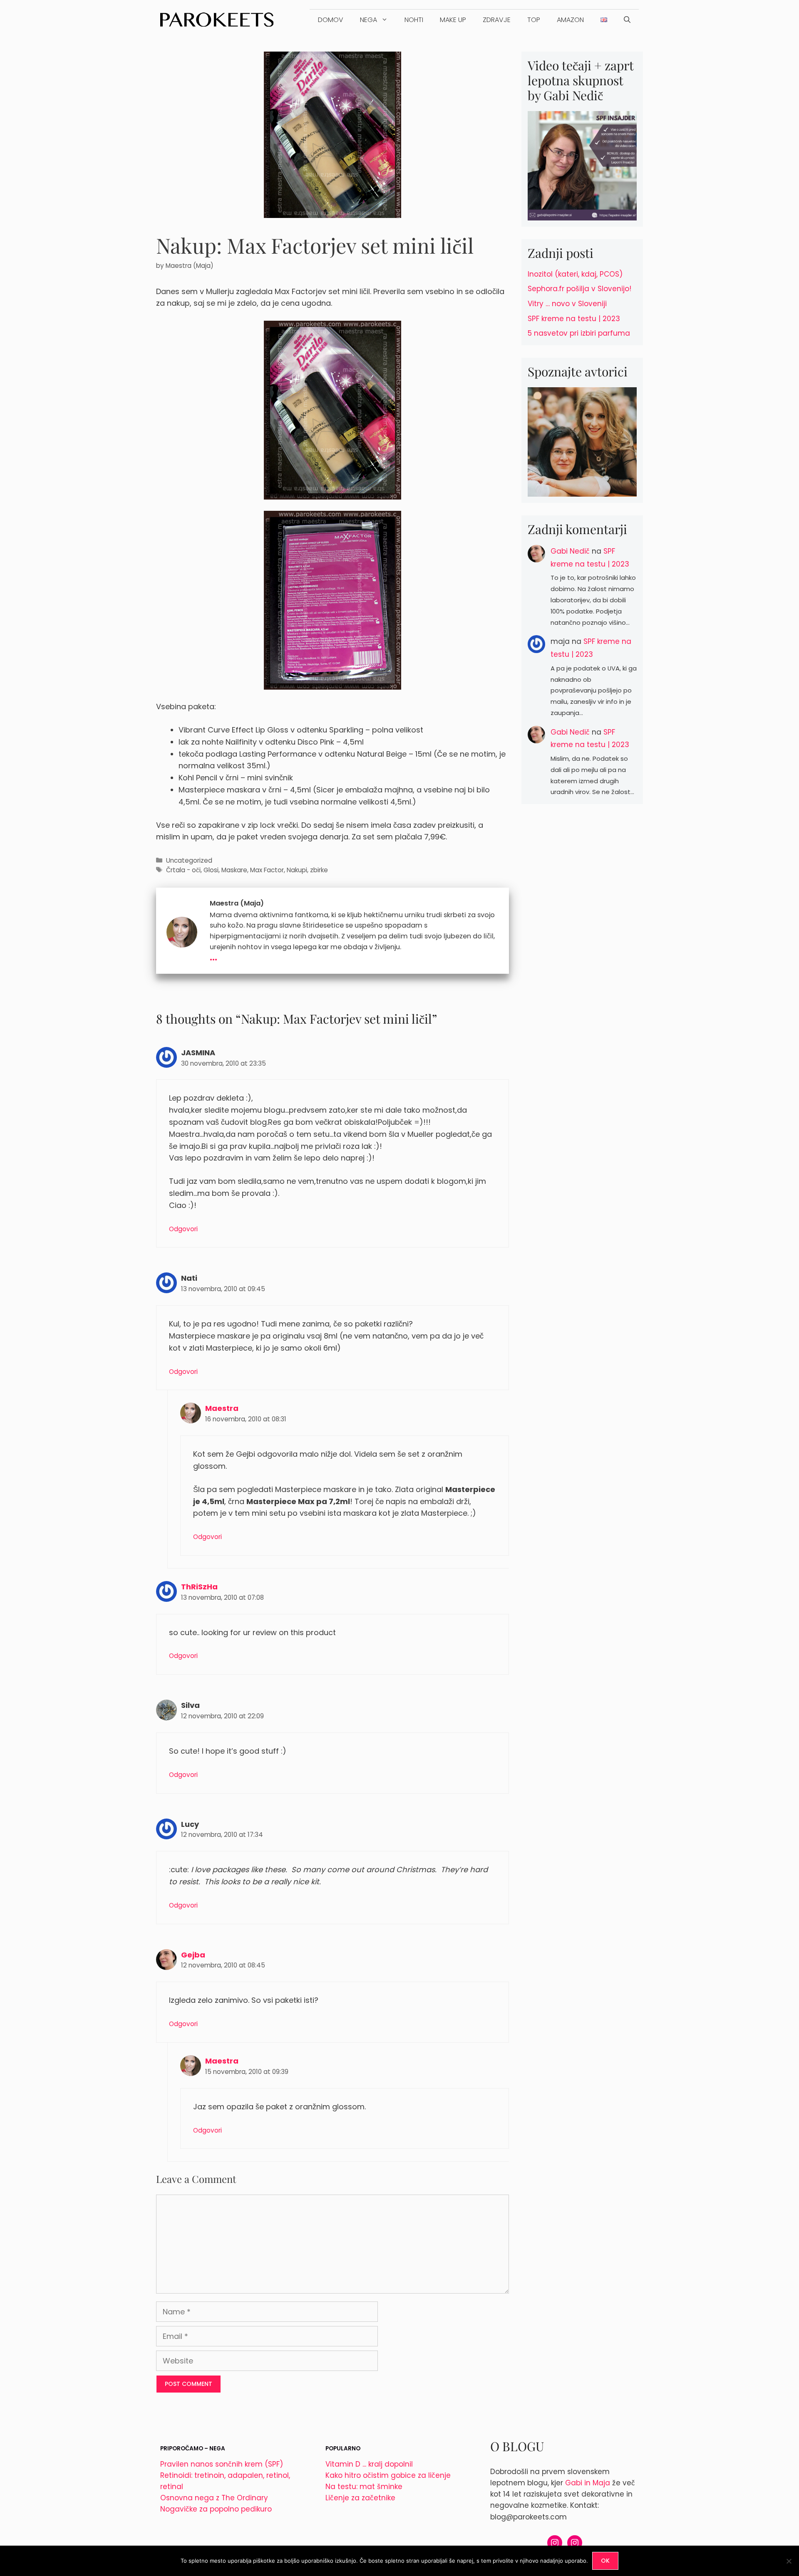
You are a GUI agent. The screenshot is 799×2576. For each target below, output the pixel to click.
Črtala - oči (183, 870)
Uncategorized (189, 860)
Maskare (234, 870)
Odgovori (183, 1229)
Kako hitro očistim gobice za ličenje (388, 2475)
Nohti (414, 20)
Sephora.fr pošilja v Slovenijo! (579, 289)
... (213, 956)
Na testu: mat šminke (364, 2487)
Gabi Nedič (570, 551)
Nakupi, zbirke (307, 870)
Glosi (211, 870)
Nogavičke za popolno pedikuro (216, 2509)
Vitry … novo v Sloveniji (567, 304)
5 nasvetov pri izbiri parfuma (579, 333)
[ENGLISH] (604, 20)
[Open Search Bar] (627, 20)
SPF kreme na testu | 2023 (574, 319)
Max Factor (267, 870)
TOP (534, 20)
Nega (368, 20)
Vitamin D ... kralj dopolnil (369, 2464)
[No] (789, 2561)
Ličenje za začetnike (360, 2498)
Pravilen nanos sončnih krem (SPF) (222, 2464)
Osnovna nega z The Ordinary (214, 2498)
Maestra (222, 1408)
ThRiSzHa (199, 1587)
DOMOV (331, 20)
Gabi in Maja (588, 2483)
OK (605, 2561)
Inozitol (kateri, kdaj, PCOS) (575, 274)
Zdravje (497, 20)
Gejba (193, 1955)
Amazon (570, 20)
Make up (453, 20)
